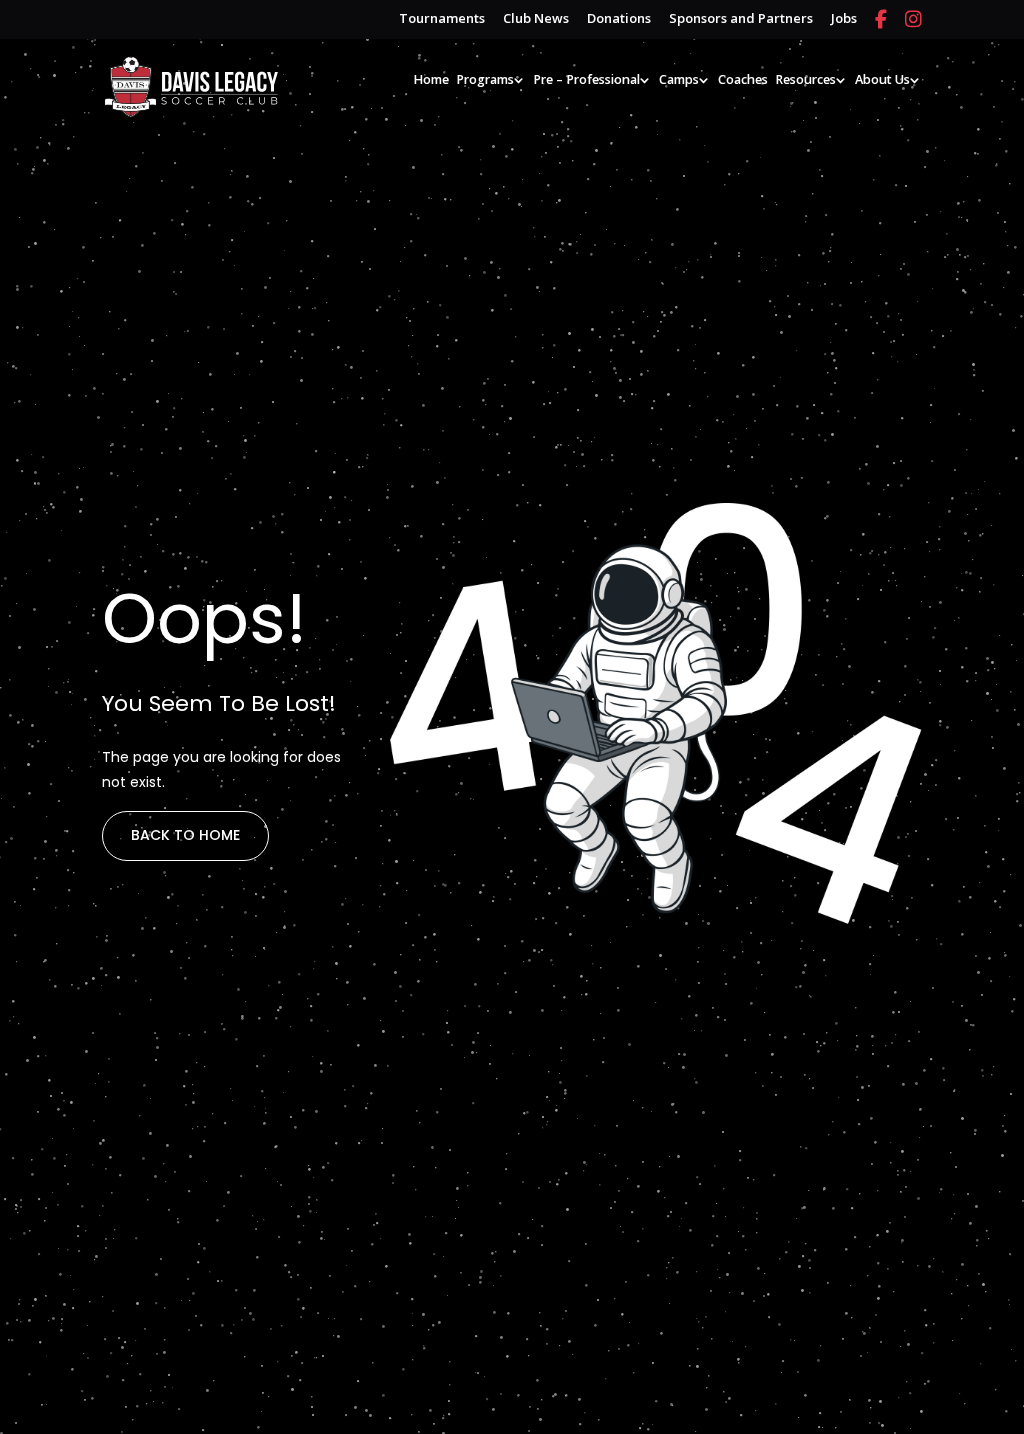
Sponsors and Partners (741, 19)
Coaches (743, 80)
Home (431, 80)
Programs (485, 80)
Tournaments (442, 19)
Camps (679, 80)
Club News (536, 19)
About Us (882, 80)
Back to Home (185, 835)
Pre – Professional (586, 80)
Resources (805, 80)
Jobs (844, 19)
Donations (619, 19)
